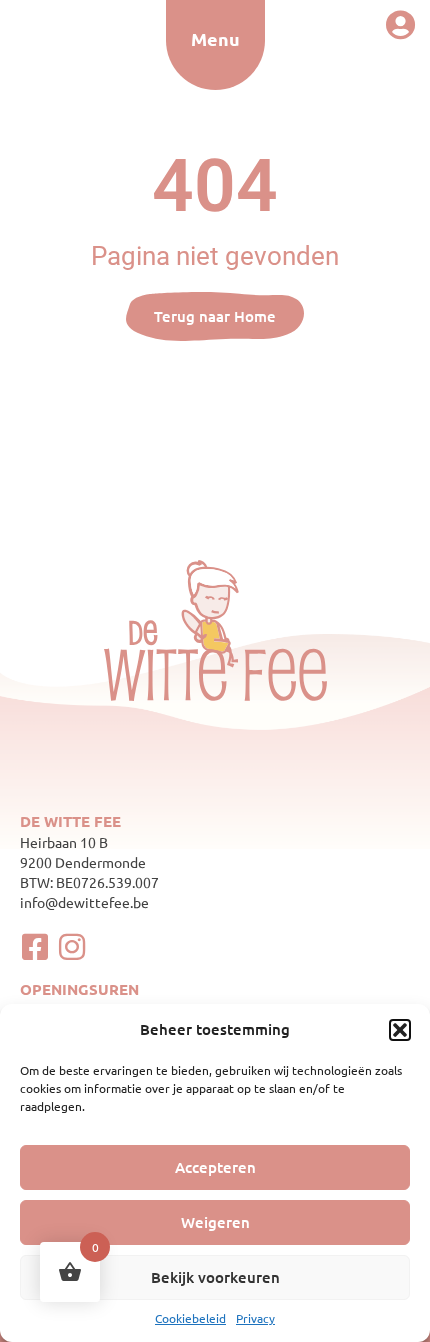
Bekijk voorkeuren (215, 1277)
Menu (215, 38)
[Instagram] (72, 947)
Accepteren (215, 1167)
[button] (400, 1030)
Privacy (255, 1318)
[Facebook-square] (35, 947)
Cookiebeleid (190, 1318)
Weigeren (215, 1222)
